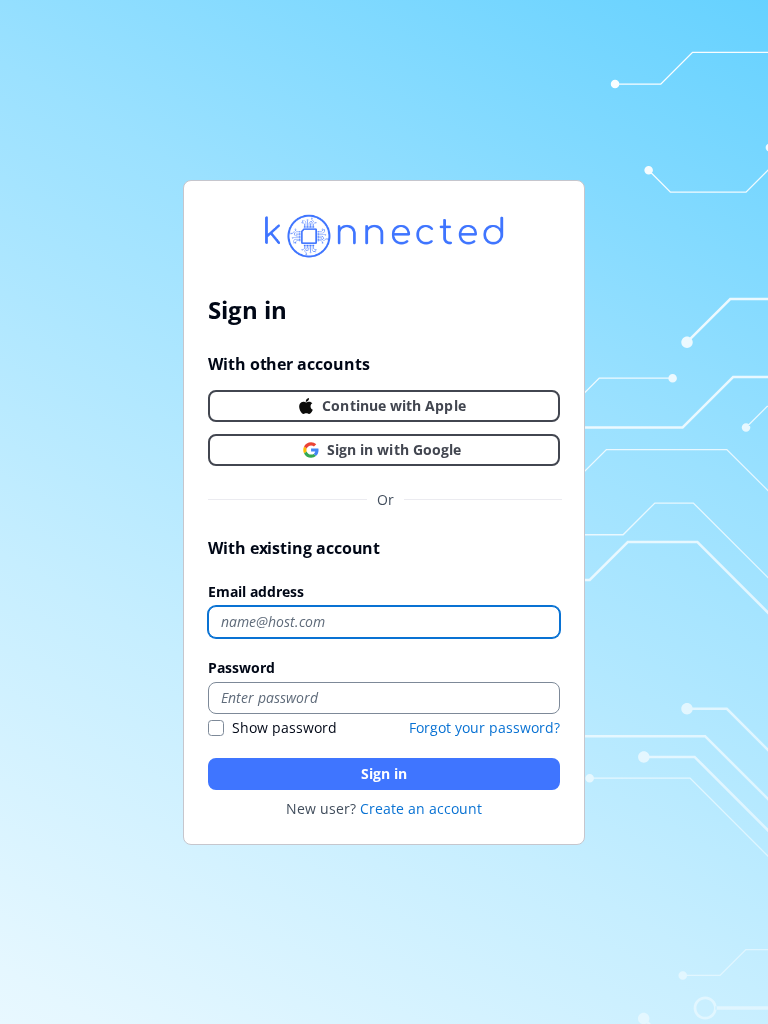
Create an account (421, 808)
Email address (256, 591)
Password (241, 667)
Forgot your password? (484, 727)
